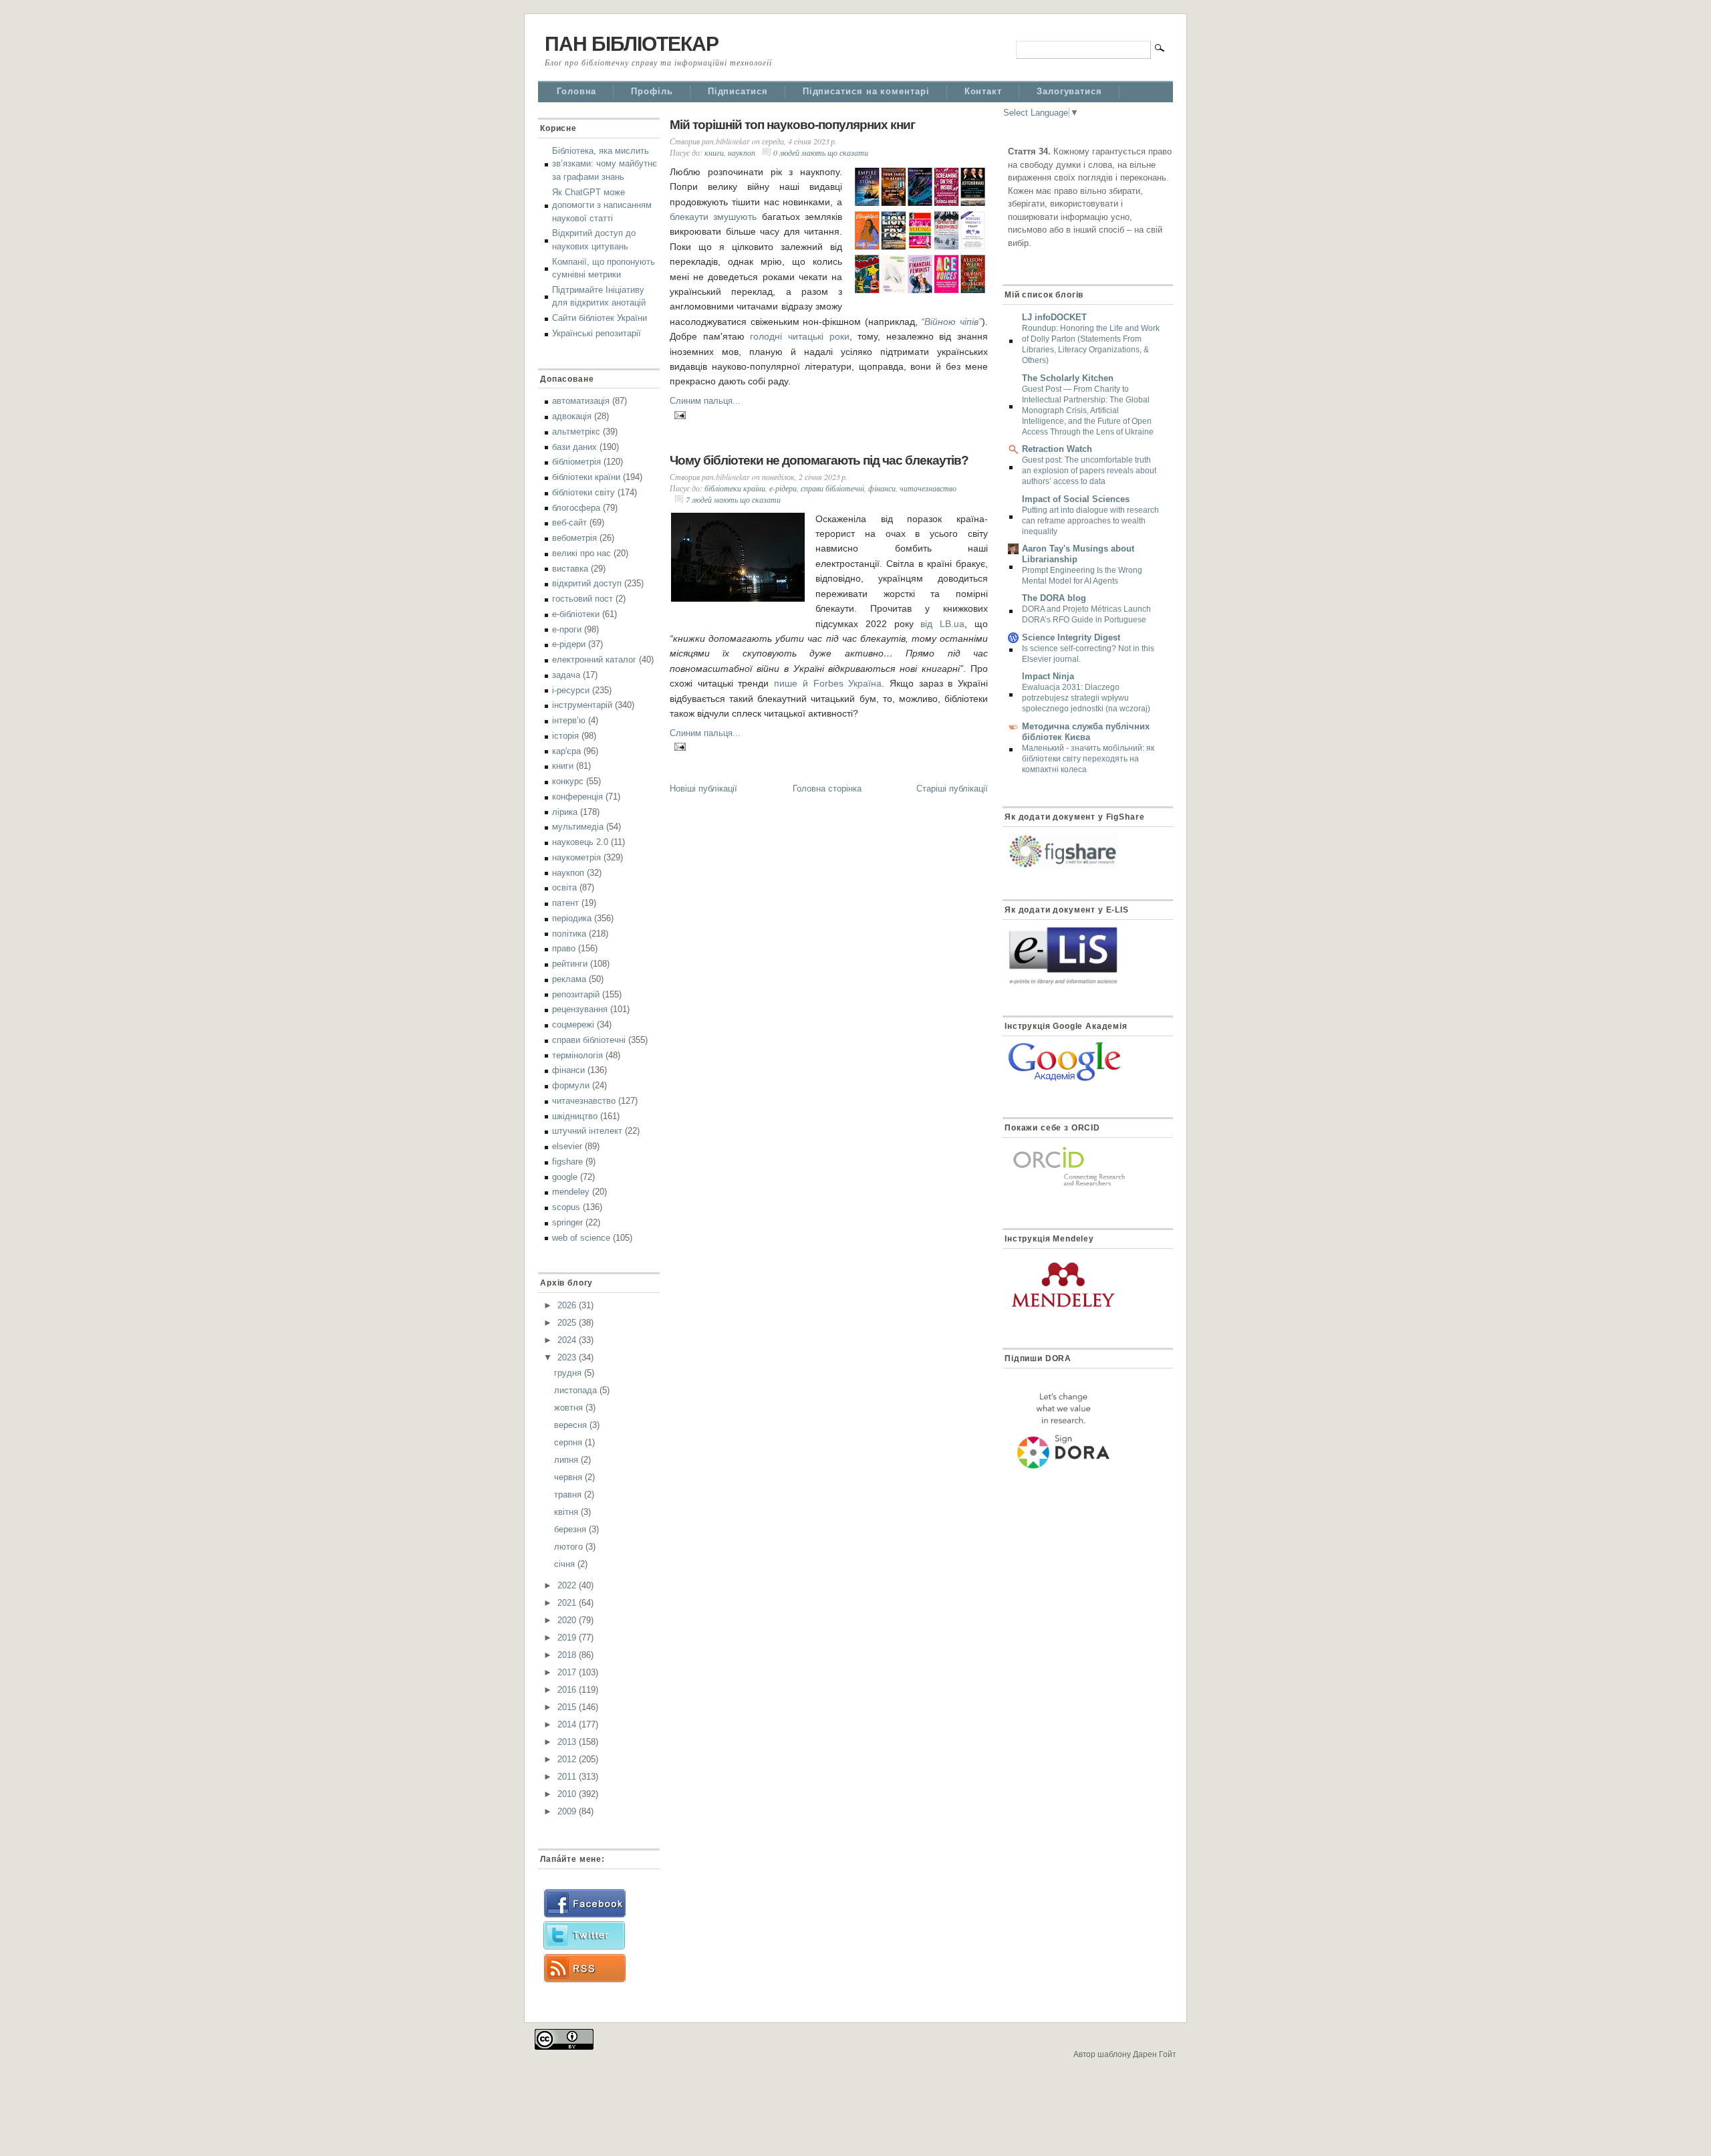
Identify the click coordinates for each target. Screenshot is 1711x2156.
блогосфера (576, 508)
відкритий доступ (587, 583)
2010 (568, 1794)
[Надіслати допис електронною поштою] (678, 413)
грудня (569, 1373)
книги (563, 766)
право (564, 948)
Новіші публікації (703, 789)
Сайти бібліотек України (600, 318)
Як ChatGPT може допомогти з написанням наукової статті (602, 205)
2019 (568, 1638)
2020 (568, 1620)
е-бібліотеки (576, 614)
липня (567, 1460)
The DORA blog (1054, 598)
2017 (568, 1672)
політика (569, 934)
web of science (581, 1238)
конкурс (568, 781)
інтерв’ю (569, 720)
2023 (568, 1357)
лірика (565, 812)
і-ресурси (571, 690)
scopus (566, 1207)
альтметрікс (576, 432)
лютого (570, 1547)
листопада (577, 1390)
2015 (568, 1707)
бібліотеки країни (586, 477)
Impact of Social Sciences (1076, 499)
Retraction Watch (1057, 449)
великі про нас (581, 553)
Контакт (983, 91)
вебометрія (574, 538)
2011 (568, 1777)
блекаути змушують (713, 217)
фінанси (568, 1070)
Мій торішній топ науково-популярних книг (792, 125)
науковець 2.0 (580, 842)
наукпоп (568, 873)
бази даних (574, 447)
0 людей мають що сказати (821, 152)
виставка (570, 569)
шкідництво (575, 1116)
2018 (568, 1655)
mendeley (571, 1192)
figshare (567, 1162)
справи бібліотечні (589, 1040)
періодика (572, 918)
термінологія (577, 1055)
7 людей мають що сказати (733, 499)
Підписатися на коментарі (866, 91)
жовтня (570, 1408)
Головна (576, 91)
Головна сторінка (827, 789)
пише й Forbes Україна (828, 683)
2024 (568, 1340)
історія (565, 736)
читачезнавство (584, 1101)
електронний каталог (594, 660)
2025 (568, 1323)
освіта (564, 887)
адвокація (572, 416)
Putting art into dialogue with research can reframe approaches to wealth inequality (1090, 521)
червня (569, 1477)
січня (566, 1564)
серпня (569, 1442)
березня (571, 1529)
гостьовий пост (582, 599)
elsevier (567, 1146)
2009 (568, 1811)
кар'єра (566, 751)
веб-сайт (569, 522)
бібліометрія (576, 462)
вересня (572, 1425)
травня (569, 1494)
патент (565, 903)
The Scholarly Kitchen (1068, 378)
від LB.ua (942, 624)
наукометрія (576, 857)
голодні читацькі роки (799, 336)
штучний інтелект (587, 1131)
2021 (568, 1603)
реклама (569, 979)
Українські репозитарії (597, 333)
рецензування (580, 1009)
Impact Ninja (1048, 676)
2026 (568, 1305)
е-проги (567, 629)
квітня (567, 1512)
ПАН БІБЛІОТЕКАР (632, 44)
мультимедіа (578, 827)
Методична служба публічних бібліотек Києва (1086, 732)
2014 (568, 1724)
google (565, 1177)
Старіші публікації (952, 789)
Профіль (652, 91)
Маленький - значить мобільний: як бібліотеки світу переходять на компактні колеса (1088, 759)
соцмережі (573, 1025)
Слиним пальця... (705, 401)
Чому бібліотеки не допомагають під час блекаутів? (819, 460)
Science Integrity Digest (1071, 637)
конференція (577, 797)
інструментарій (582, 705)
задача (566, 675)
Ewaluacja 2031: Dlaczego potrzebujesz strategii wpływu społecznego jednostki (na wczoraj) (1086, 698)
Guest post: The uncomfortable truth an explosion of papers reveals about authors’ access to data (1089, 471)
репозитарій (576, 994)
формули (571, 1085)
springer (567, 1222)
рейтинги (570, 964)
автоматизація (581, 401)
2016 (568, 1690)
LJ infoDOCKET (1054, 317)
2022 (568, 1585)
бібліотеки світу (583, 492)
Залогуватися (1069, 91)
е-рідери (569, 644)
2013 (568, 1742)
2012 (568, 1759)
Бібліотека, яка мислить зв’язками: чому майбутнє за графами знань (605, 164)
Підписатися (738, 91)
